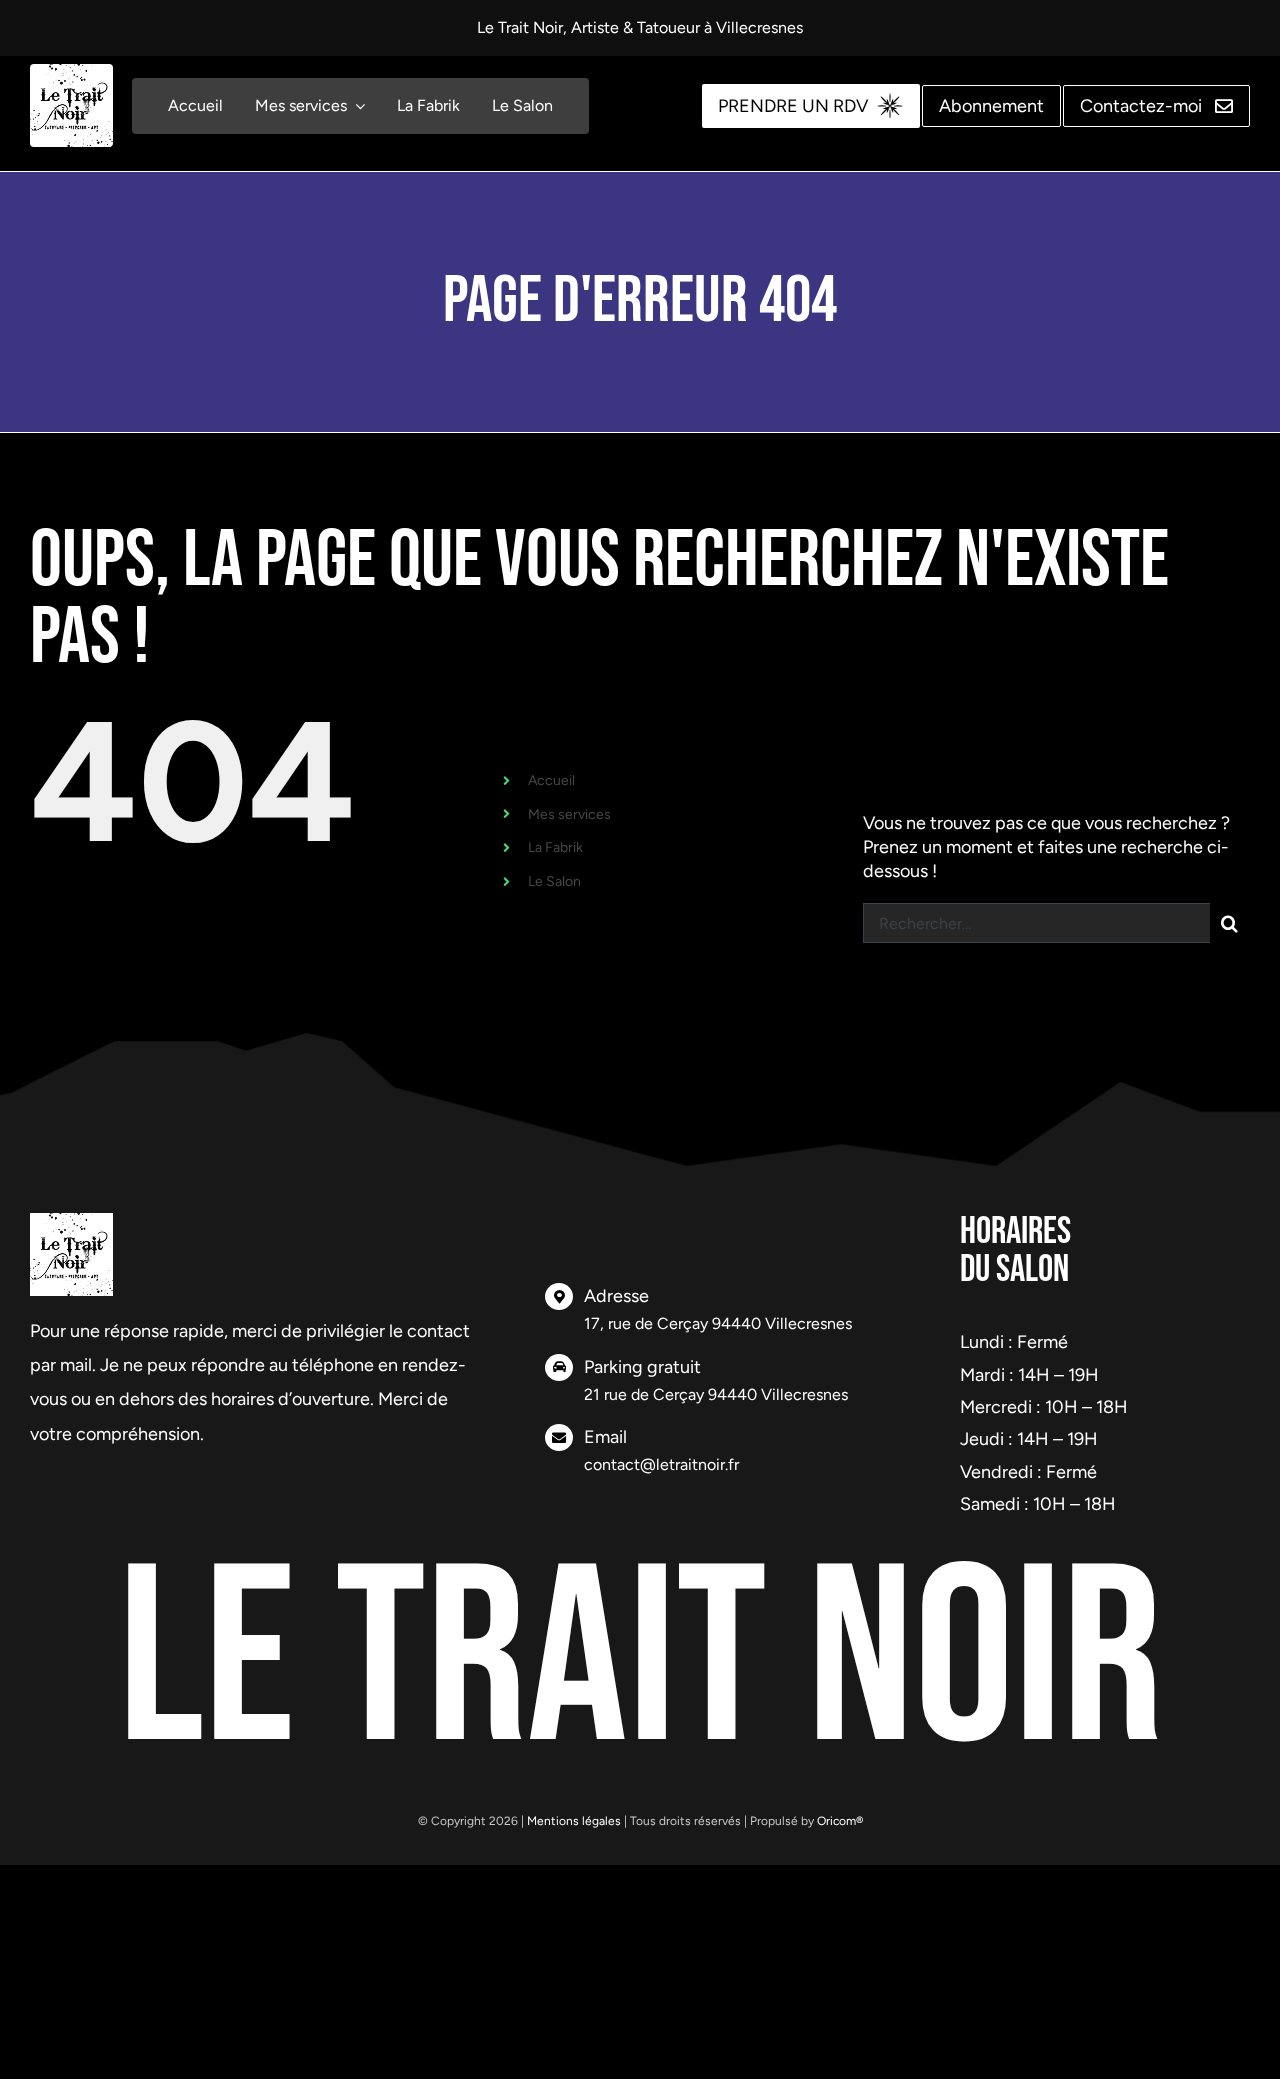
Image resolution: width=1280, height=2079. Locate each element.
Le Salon (554, 881)
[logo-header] (71, 73)
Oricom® (840, 1821)
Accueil (551, 780)
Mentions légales (574, 1821)
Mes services (569, 814)
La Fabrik (555, 847)
